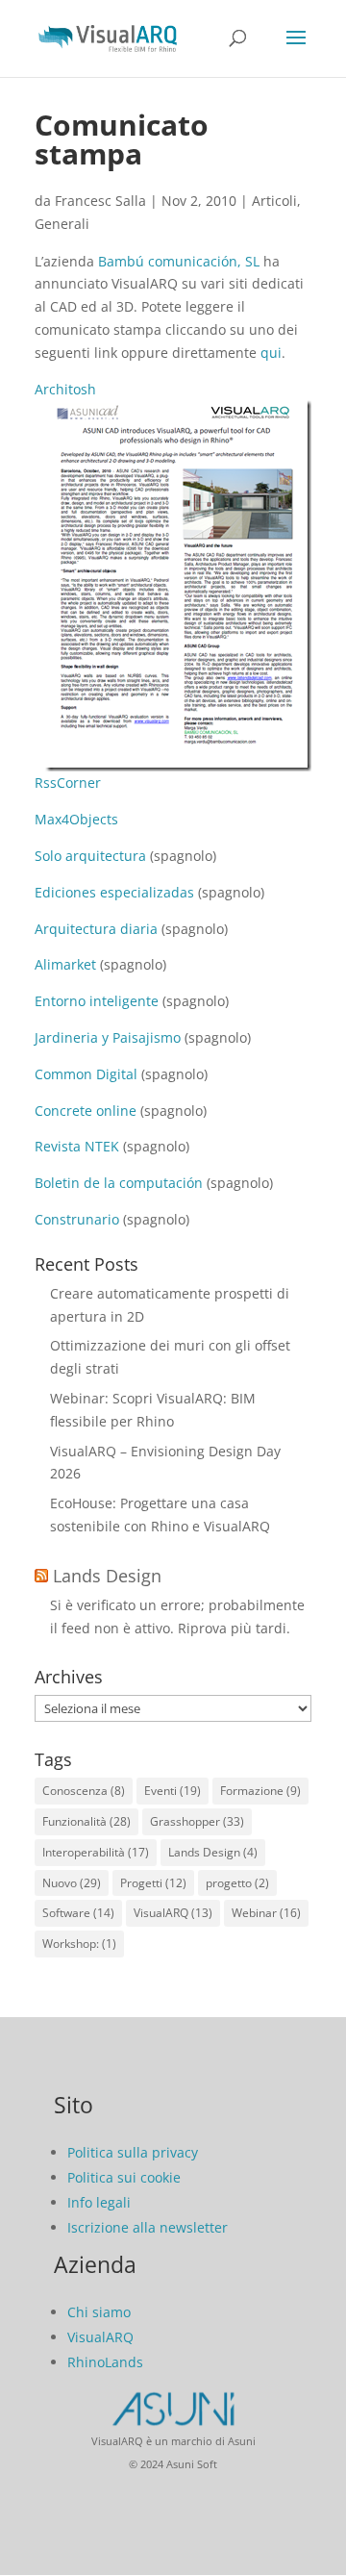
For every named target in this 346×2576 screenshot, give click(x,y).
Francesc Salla (100, 201)
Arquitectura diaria (96, 929)
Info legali (99, 2202)
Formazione (260, 1791)
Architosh (65, 389)
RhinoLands (105, 2362)
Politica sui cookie (124, 2177)
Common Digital (86, 1074)
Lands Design (107, 1576)
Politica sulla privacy (133, 2152)
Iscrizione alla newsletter (148, 2227)
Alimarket (65, 964)
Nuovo (72, 1883)
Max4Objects (76, 819)
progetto (237, 1883)
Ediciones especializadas (114, 892)
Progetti (153, 1883)
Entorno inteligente (97, 1001)
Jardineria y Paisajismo (108, 1037)
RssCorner (68, 783)
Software (78, 1913)
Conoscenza (84, 1791)
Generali (62, 224)
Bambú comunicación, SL (179, 261)
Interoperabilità (96, 1852)
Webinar (266, 1913)
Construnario (77, 1219)
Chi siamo (99, 2312)
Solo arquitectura (90, 856)
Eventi (173, 1791)
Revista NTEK (77, 1146)
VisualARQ (173, 1913)
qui (271, 353)
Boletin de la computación (119, 1183)
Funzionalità (86, 1821)
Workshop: (79, 1944)
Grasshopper (197, 1821)
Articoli (274, 201)
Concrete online (86, 1111)
